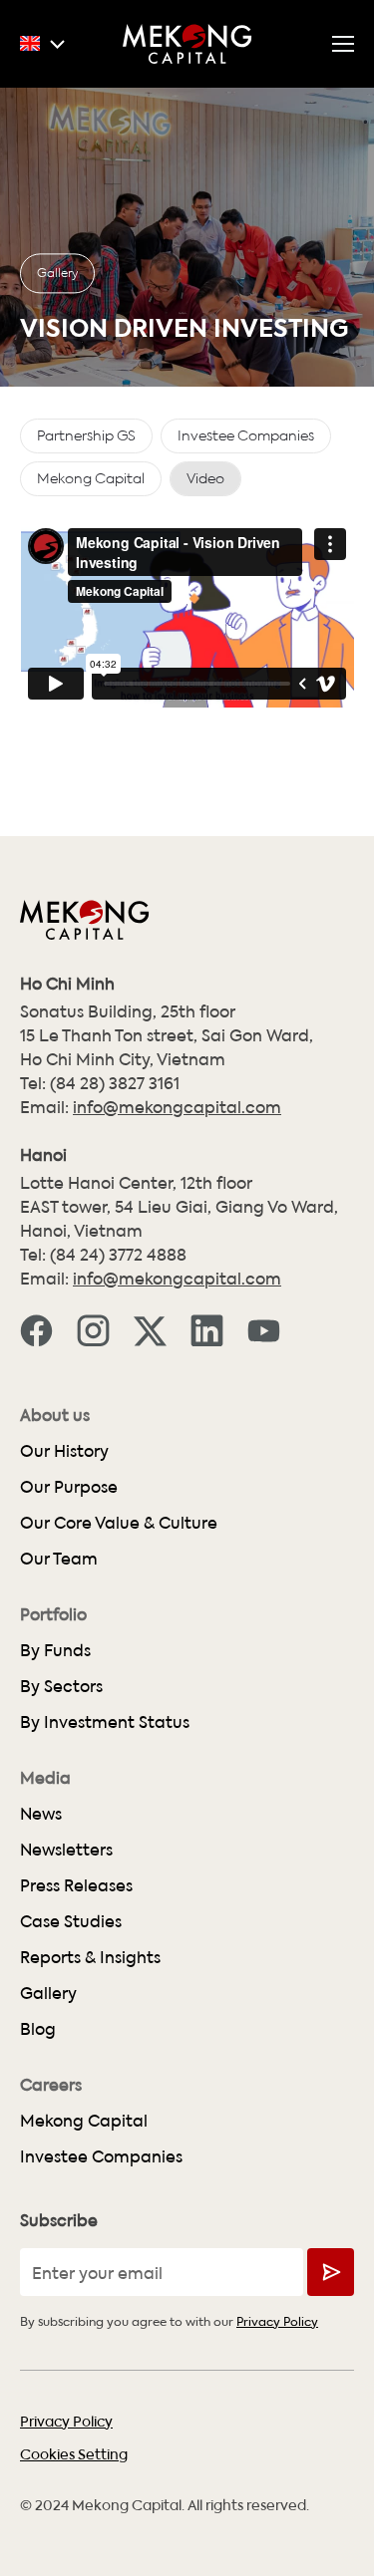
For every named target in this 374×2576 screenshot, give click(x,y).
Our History (64, 1450)
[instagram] (93, 1328)
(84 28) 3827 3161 (115, 1083)
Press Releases (76, 1885)
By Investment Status (105, 1721)
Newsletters (66, 1849)
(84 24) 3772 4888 (118, 1254)
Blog (38, 2028)
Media (45, 1778)
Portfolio (53, 1614)
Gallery (57, 272)
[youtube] (264, 1328)
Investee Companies (101, 2156)
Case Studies (71, 1921)
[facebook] (36, 1328)
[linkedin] (207, 1328)
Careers (51, 2085)
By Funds (55, 1650)
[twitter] (150, 1328)
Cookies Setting (74, 2453)
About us (55, 1415)
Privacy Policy (277, 2320)
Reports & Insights (90, 1957)
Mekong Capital (84, 2120)
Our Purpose (69, 1486)
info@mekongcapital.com (177, 1107)
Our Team (59, 1558)
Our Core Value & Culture (119, 1522)
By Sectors (61, 1686)
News (41, 1813)
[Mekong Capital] (187, 44)
